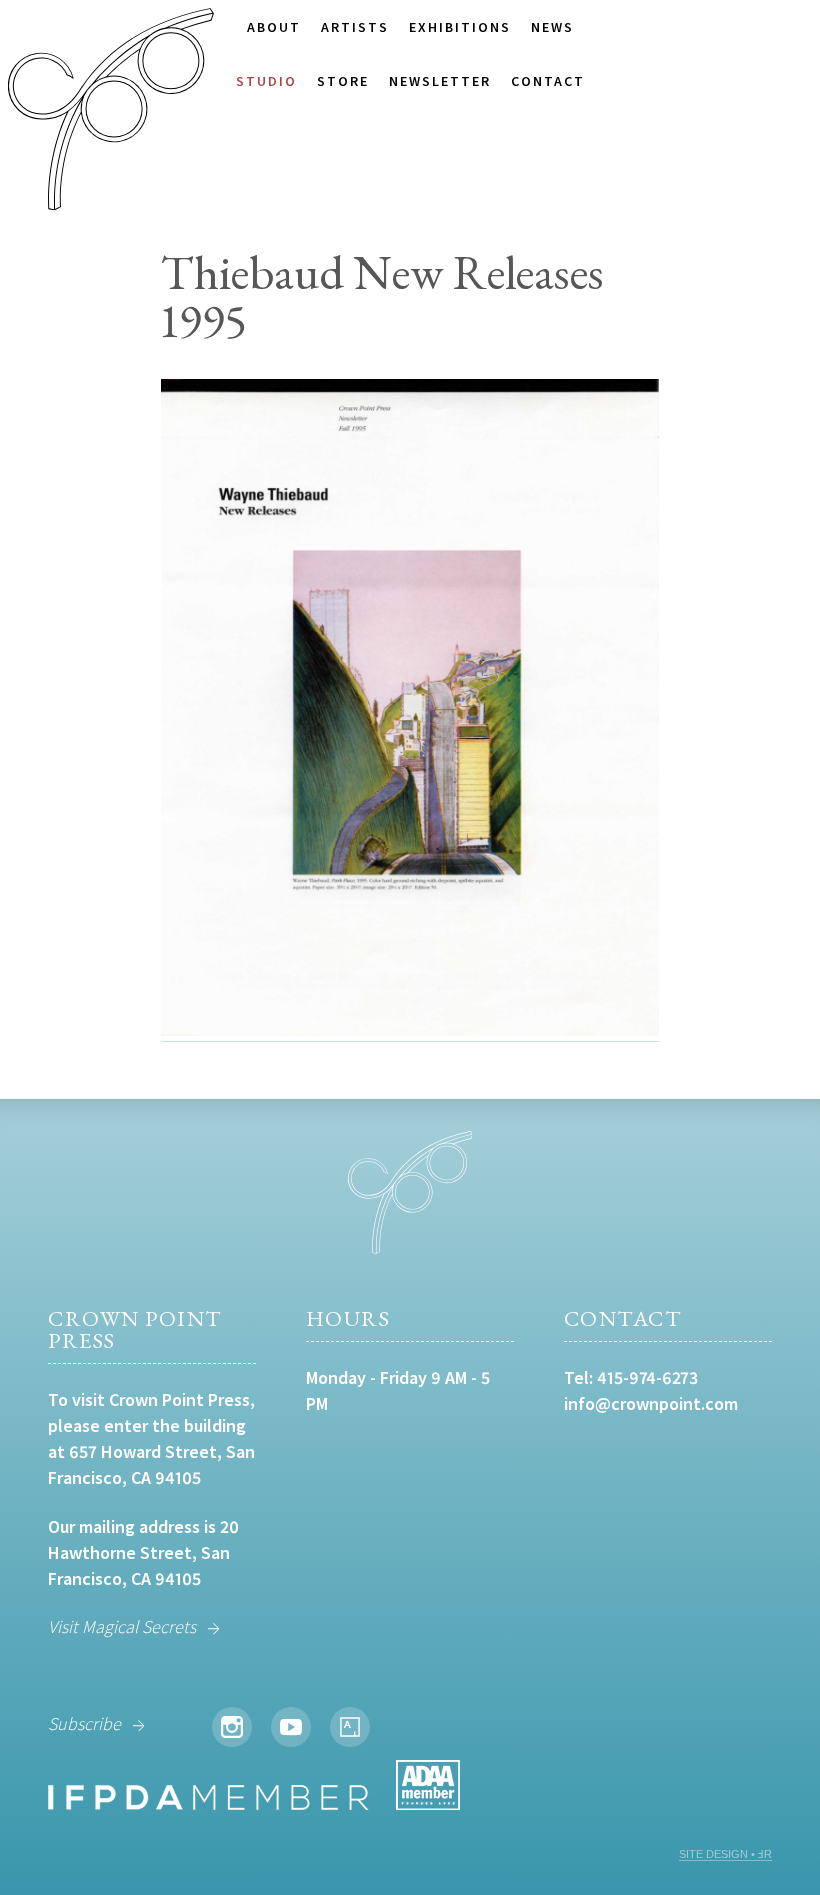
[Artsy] (350, 1727)
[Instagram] (232, 1727)
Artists (355, 27)
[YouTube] (291, 1727)
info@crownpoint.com (651, 1403)
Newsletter (440, 81)
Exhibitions (460, 27)
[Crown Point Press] (111, 112)
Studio (266, 81)
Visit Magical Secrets (122, 1626)
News (552, 27)
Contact (548, 81)
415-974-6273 (647, 1377)
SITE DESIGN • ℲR (725, 1854)
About (274, 27)
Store (343, 81)
